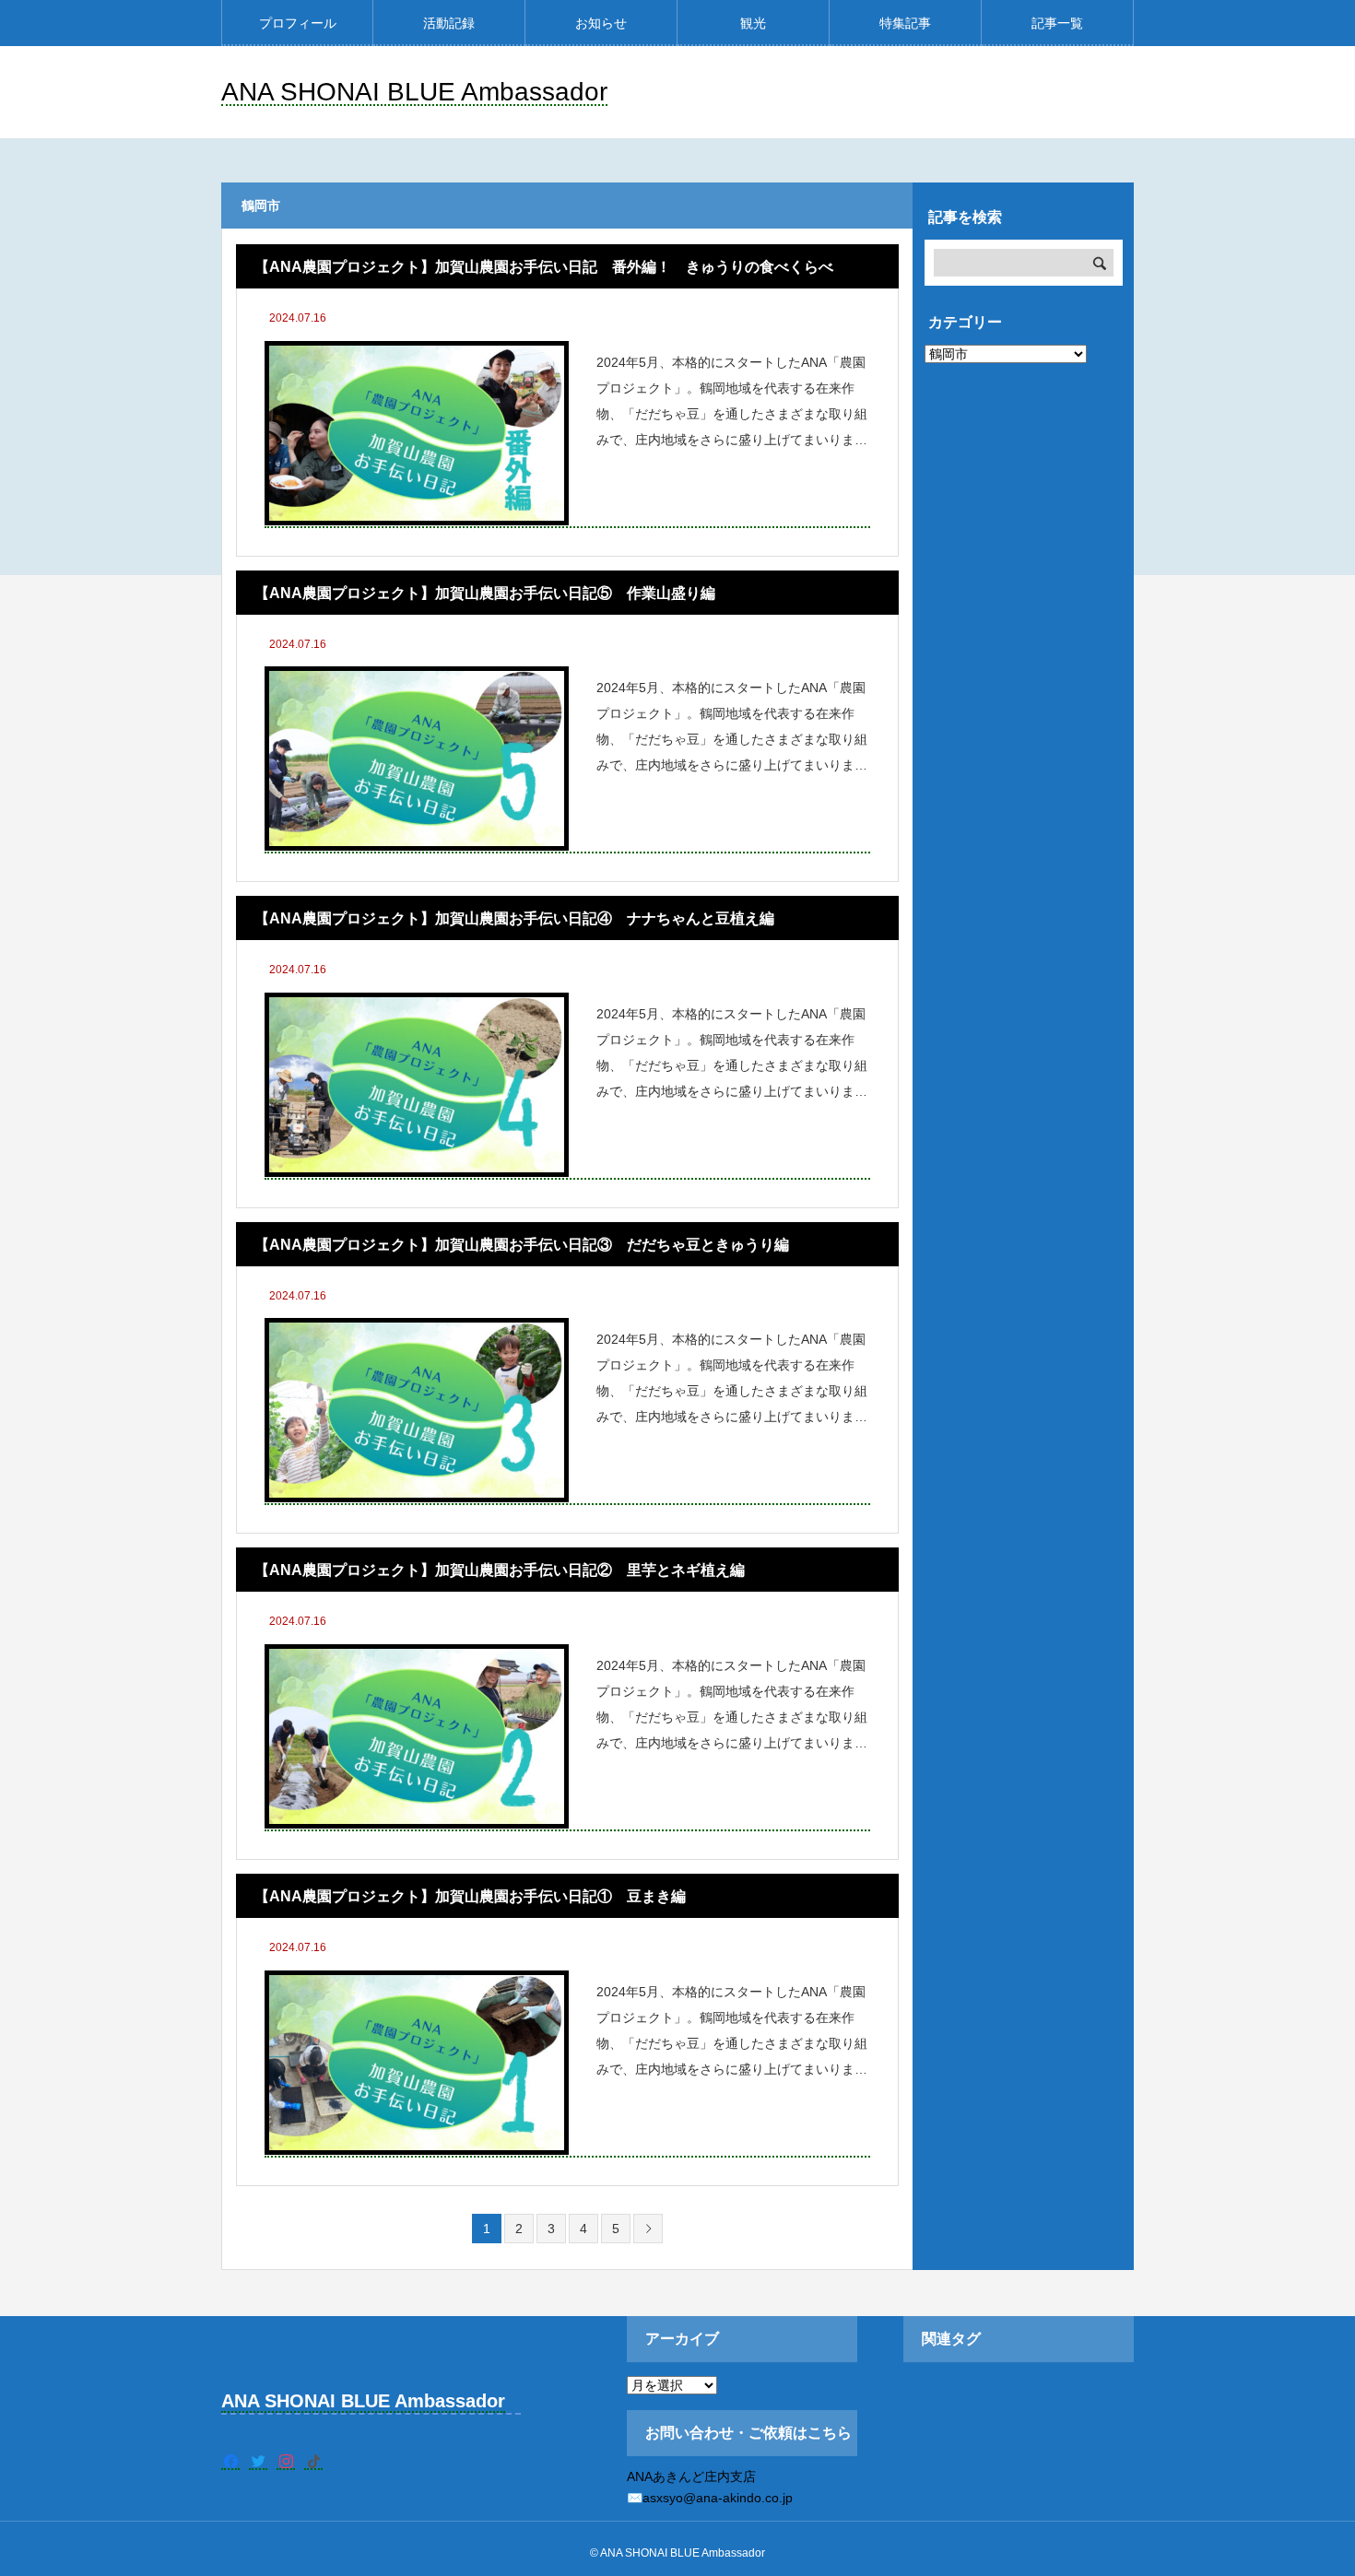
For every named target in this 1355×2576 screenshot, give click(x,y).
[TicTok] (313, 2461)
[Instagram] (286, 2461)
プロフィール (298, 23)
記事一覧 (1057, 23)
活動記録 (449, 23)
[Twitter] (258, 2461)
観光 (753, 23)
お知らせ (601, 23)
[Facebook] (230, 2461)
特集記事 (905, 23)
